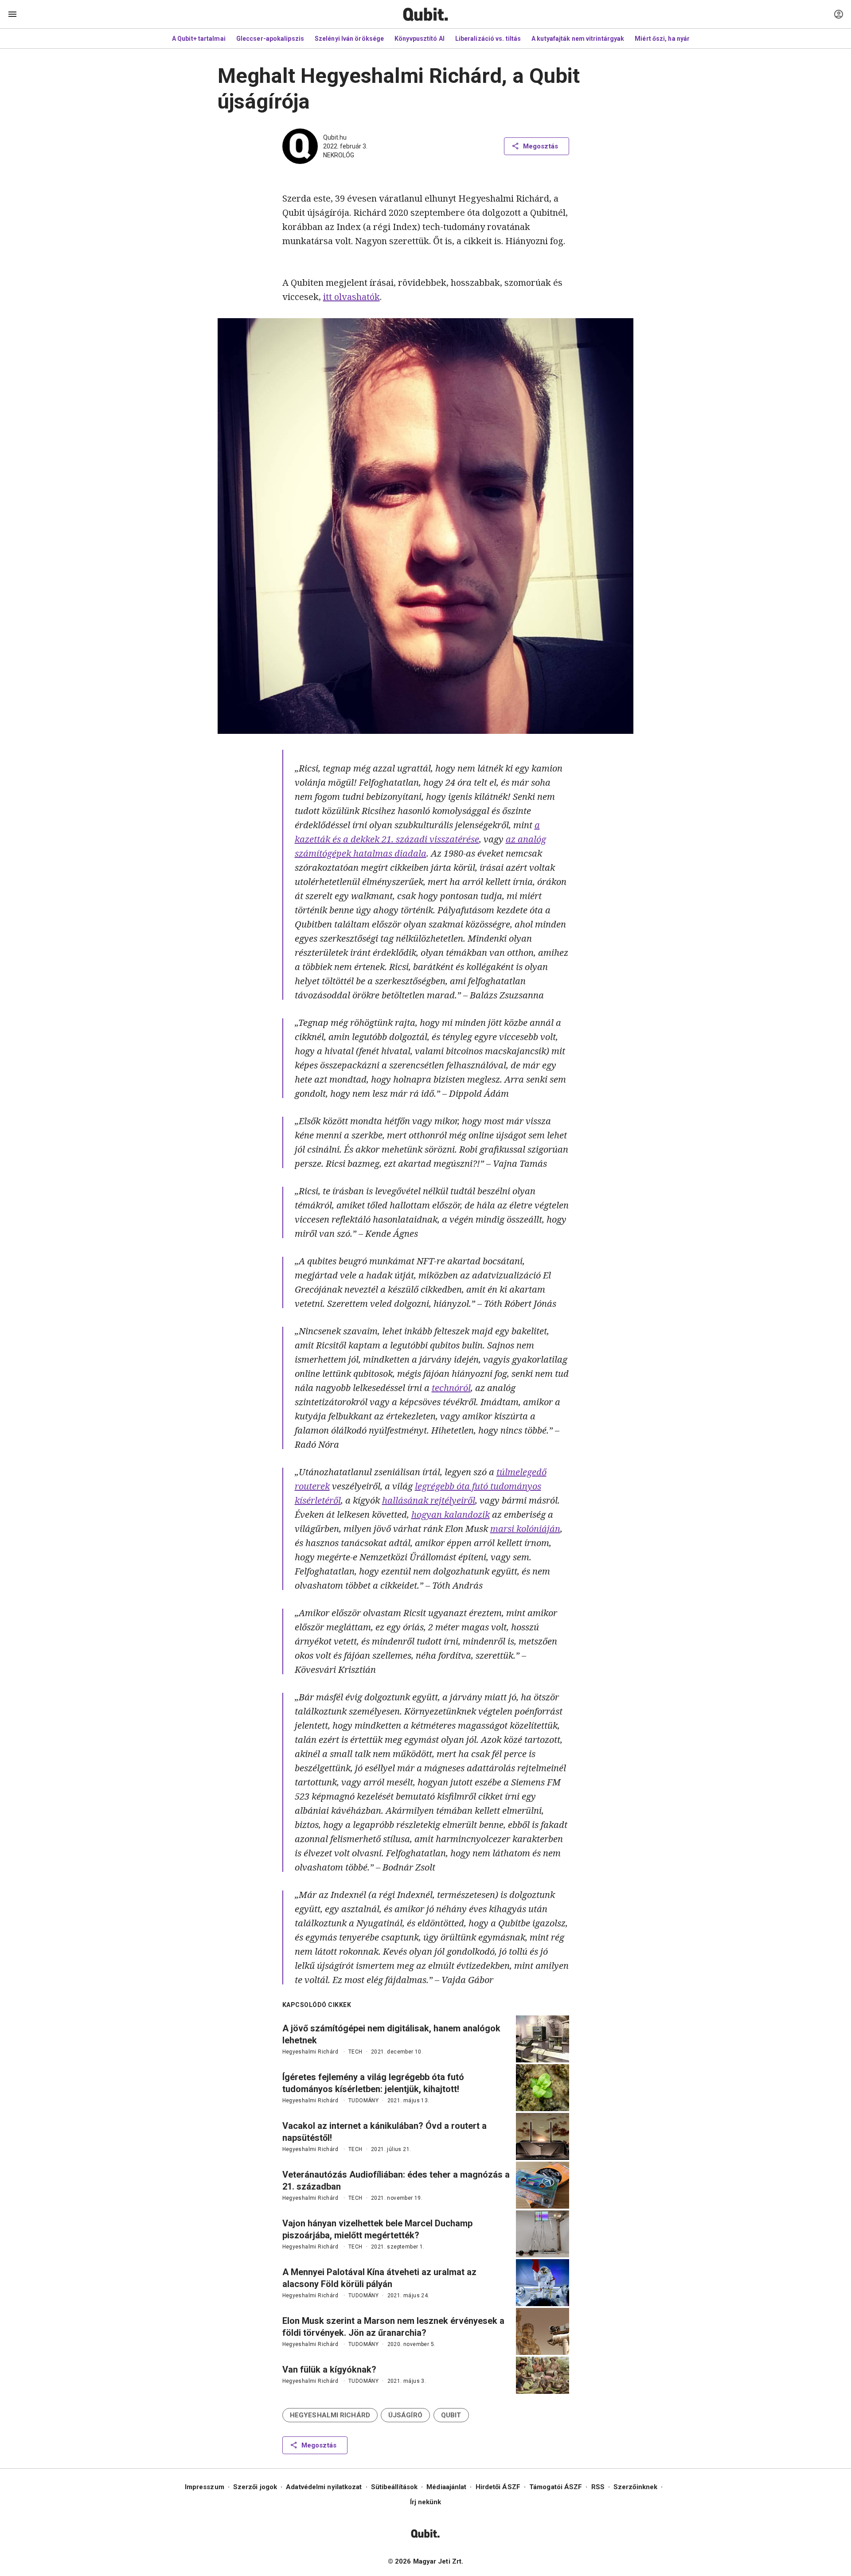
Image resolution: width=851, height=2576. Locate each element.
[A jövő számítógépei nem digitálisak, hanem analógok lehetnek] (543, 2039)
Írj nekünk (426, 2502)
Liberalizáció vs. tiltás (488, 39)
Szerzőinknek (635, 2487)
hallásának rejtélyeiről (429, 1500)
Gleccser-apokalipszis (270, 39)
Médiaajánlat (446, 2487)
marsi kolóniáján (525, 1529)
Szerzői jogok (255, 2487)
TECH (355, 2052)
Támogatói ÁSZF (556, 2487)
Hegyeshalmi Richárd (310, 2052)
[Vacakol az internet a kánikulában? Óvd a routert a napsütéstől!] (543, 2136)
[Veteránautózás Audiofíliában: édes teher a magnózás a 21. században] (543, 2185)
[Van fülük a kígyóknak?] (543, 2375)
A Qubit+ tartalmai (199, 39)
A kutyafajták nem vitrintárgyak (578, 39)
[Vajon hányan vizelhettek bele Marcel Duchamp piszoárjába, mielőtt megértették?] (543, 2234)
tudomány (363, 2101)
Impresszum (205, 2487)
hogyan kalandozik (451, 1514)
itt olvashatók (351, 297)
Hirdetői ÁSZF (498, 2487)
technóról (451, 1388)
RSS (598, 2487)
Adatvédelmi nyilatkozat (324, 2487)
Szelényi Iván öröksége (349, 39)
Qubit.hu (335, 137)
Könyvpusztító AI (420, 39)
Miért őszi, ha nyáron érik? (674, 39)
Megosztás (541, 146)
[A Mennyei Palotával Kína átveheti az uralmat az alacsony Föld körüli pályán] (543, 2283)
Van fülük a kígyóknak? (329, 2369)
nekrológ (339, 155)
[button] (330, 2415)
